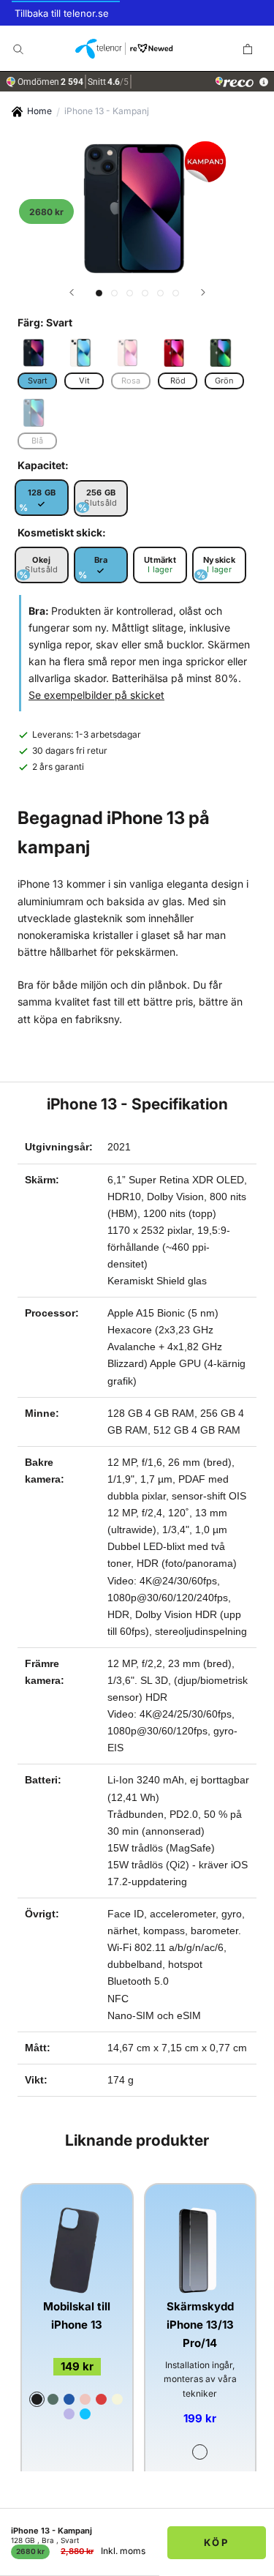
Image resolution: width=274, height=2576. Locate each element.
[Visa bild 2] (114, 293)
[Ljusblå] (85, 2414)
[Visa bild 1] (99, 293)
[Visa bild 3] (130, 293)
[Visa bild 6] (176, 293)
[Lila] (69, 2414)
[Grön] (53, 2399)
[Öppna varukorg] (249, 49)
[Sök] (18, 49)
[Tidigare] (72, 292)
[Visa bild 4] (145, 293)
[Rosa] (85, 2399)
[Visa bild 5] (160, 293)
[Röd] (101, 2399)
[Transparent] (200, 2452)
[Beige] (117, 2399)
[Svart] (37, 2399)
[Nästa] (203, 292)
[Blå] (69, 2399)
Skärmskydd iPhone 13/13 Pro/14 (200, 2325)
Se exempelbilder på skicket (96, 695)
